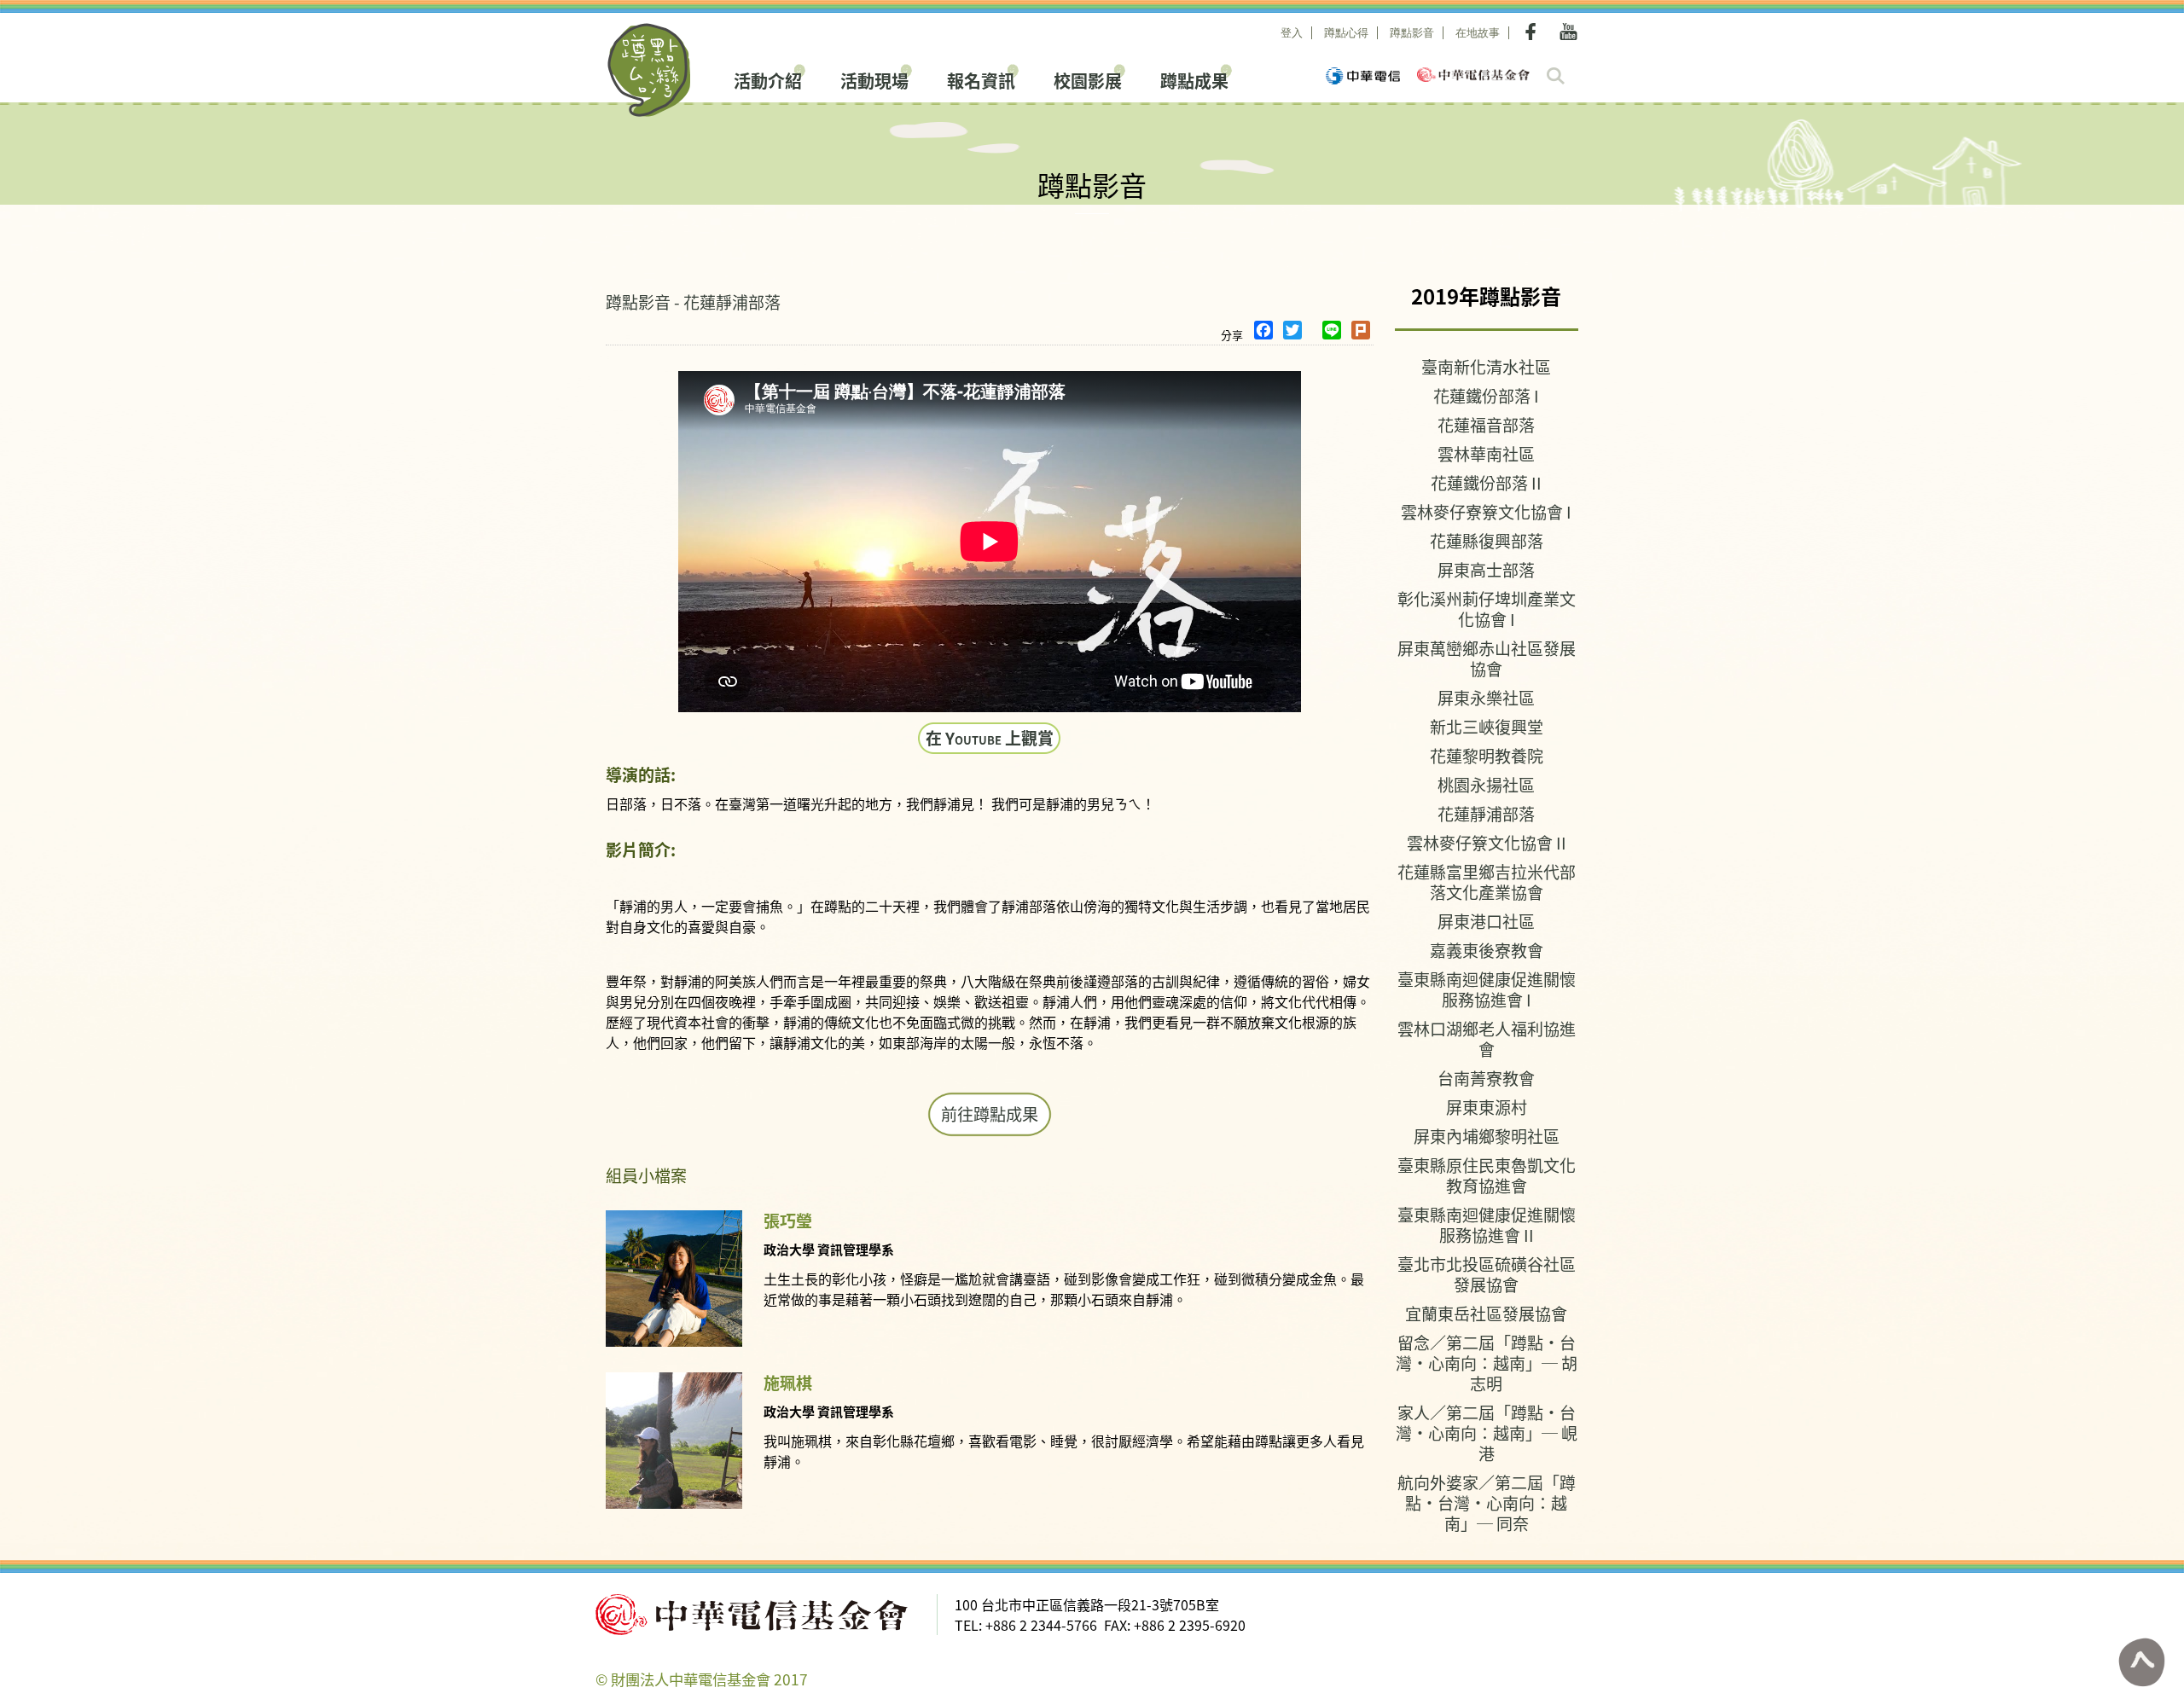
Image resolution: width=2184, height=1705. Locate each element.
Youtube (1568, 32)
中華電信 (1363, 76)
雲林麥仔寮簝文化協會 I (1486, 511)
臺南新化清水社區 (1486, 366)
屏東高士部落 (1486, 569)
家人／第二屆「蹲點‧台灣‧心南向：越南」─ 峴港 (1487, 1432)
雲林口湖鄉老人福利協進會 (1487, 1038)
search (1556, 76)
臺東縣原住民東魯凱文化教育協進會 (1487, 1175)
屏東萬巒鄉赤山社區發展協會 (1487, 658)
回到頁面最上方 (2141, 1662)
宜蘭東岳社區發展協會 (1486, 1313)
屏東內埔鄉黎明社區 (1487, 1136)
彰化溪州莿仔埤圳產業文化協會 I (1487, 609)
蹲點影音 (1412, 33)
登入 (1292, 33)
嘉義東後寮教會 (1487, 950)
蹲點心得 (1346, 33)
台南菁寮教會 (1486, 1078)
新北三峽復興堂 (1487, 726)
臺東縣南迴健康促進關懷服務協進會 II (1487, 1224)
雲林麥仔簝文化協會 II (1487, 842)
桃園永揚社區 (1486, 784)
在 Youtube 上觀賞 (990, 737)
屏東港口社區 (1486, 921)
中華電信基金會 (1473, 75)
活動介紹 (768, 79)
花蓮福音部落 (1486, 424)
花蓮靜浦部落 (1486, 813)
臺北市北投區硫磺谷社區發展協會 (1487, 1274)
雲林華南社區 (1486, 453)
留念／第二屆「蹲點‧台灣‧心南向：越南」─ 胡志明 (1487, 1363)
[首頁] (650, 70)
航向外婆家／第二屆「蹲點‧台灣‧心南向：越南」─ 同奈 (1487, 1502)
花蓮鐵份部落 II (1486, 482)
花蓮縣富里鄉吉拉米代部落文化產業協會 (1487, 881)
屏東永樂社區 (1486, 697)
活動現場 (874, 79)
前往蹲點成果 (990, 1114)
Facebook (1534, 32)
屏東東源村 (1487, 1107)
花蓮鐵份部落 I (1486, 395)
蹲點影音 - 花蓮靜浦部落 (693, 302)
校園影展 (1088, 79)
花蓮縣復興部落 (1487, 540)
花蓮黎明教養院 (1487, 755)
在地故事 (1478, 33)
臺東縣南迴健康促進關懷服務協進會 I (1487, 989)
